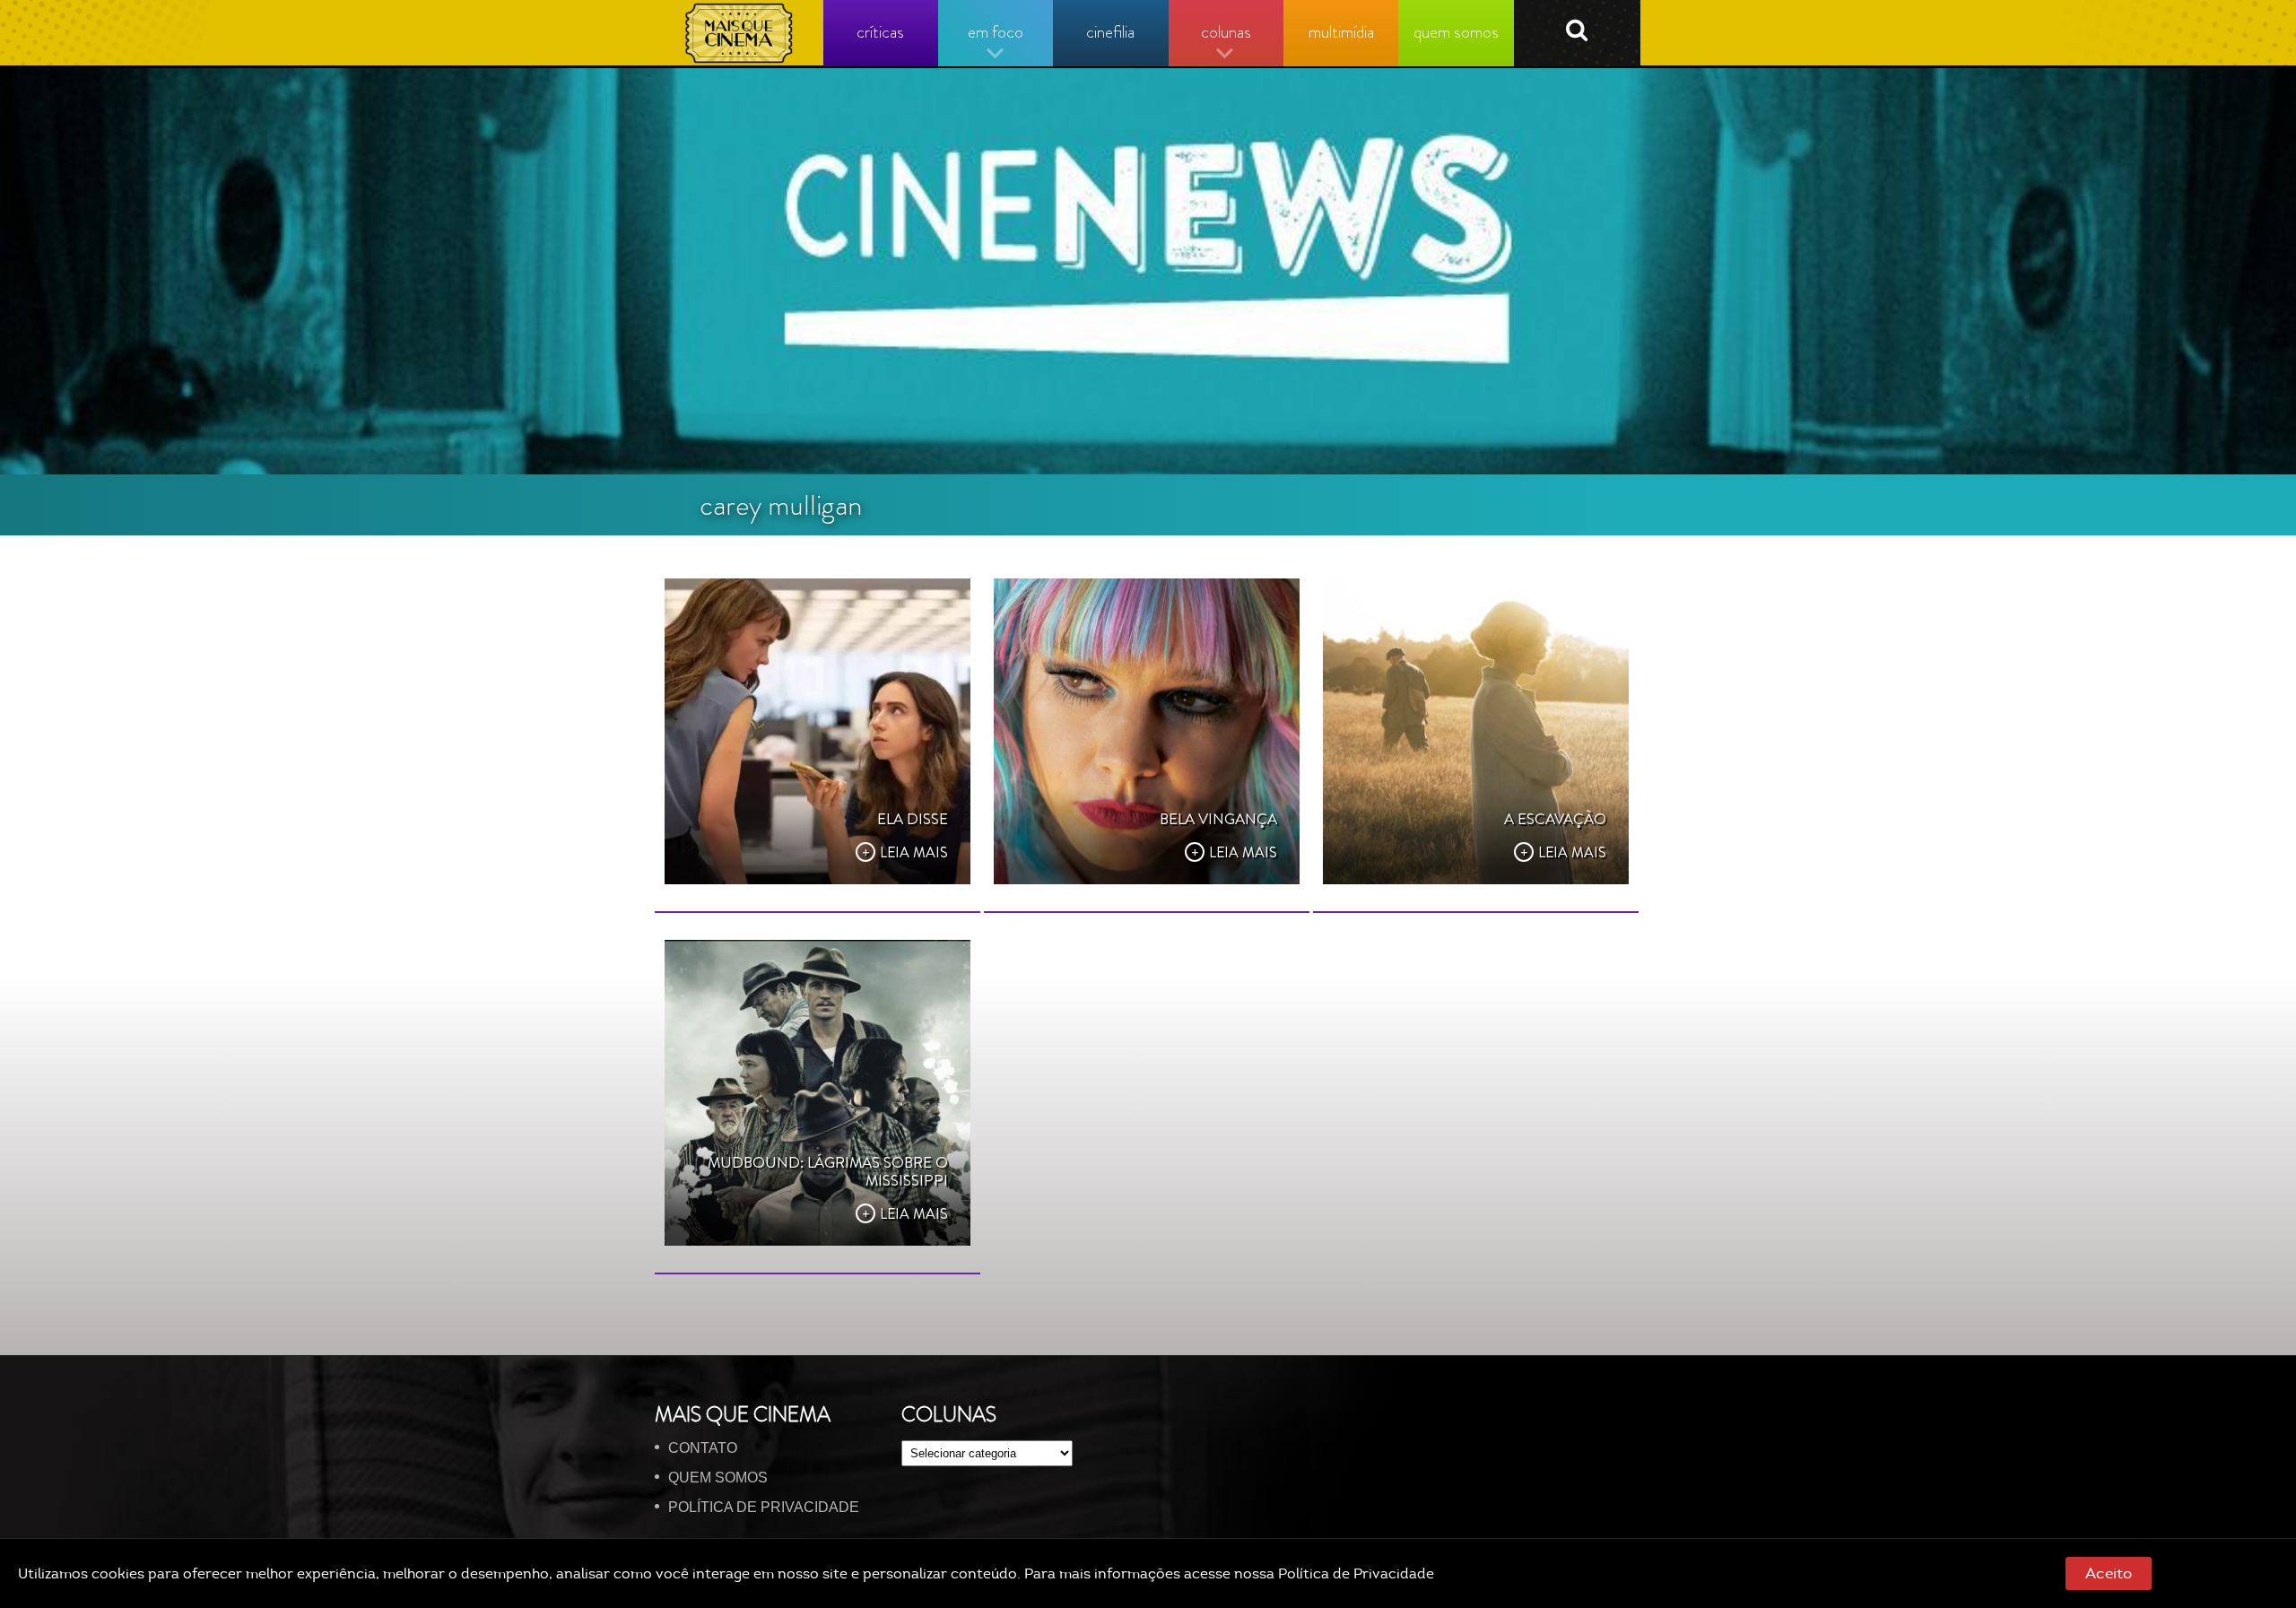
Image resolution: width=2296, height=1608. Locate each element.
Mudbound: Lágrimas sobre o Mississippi (828, 1171)
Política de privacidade (764, 1507)
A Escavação (1555, 819)
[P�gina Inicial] (739, 33)
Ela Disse (913, 819)
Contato (703, 1448)
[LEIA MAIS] (818, 731)
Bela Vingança (1218, 819)
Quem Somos (718, 1478)
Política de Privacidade (1356, 1574)
